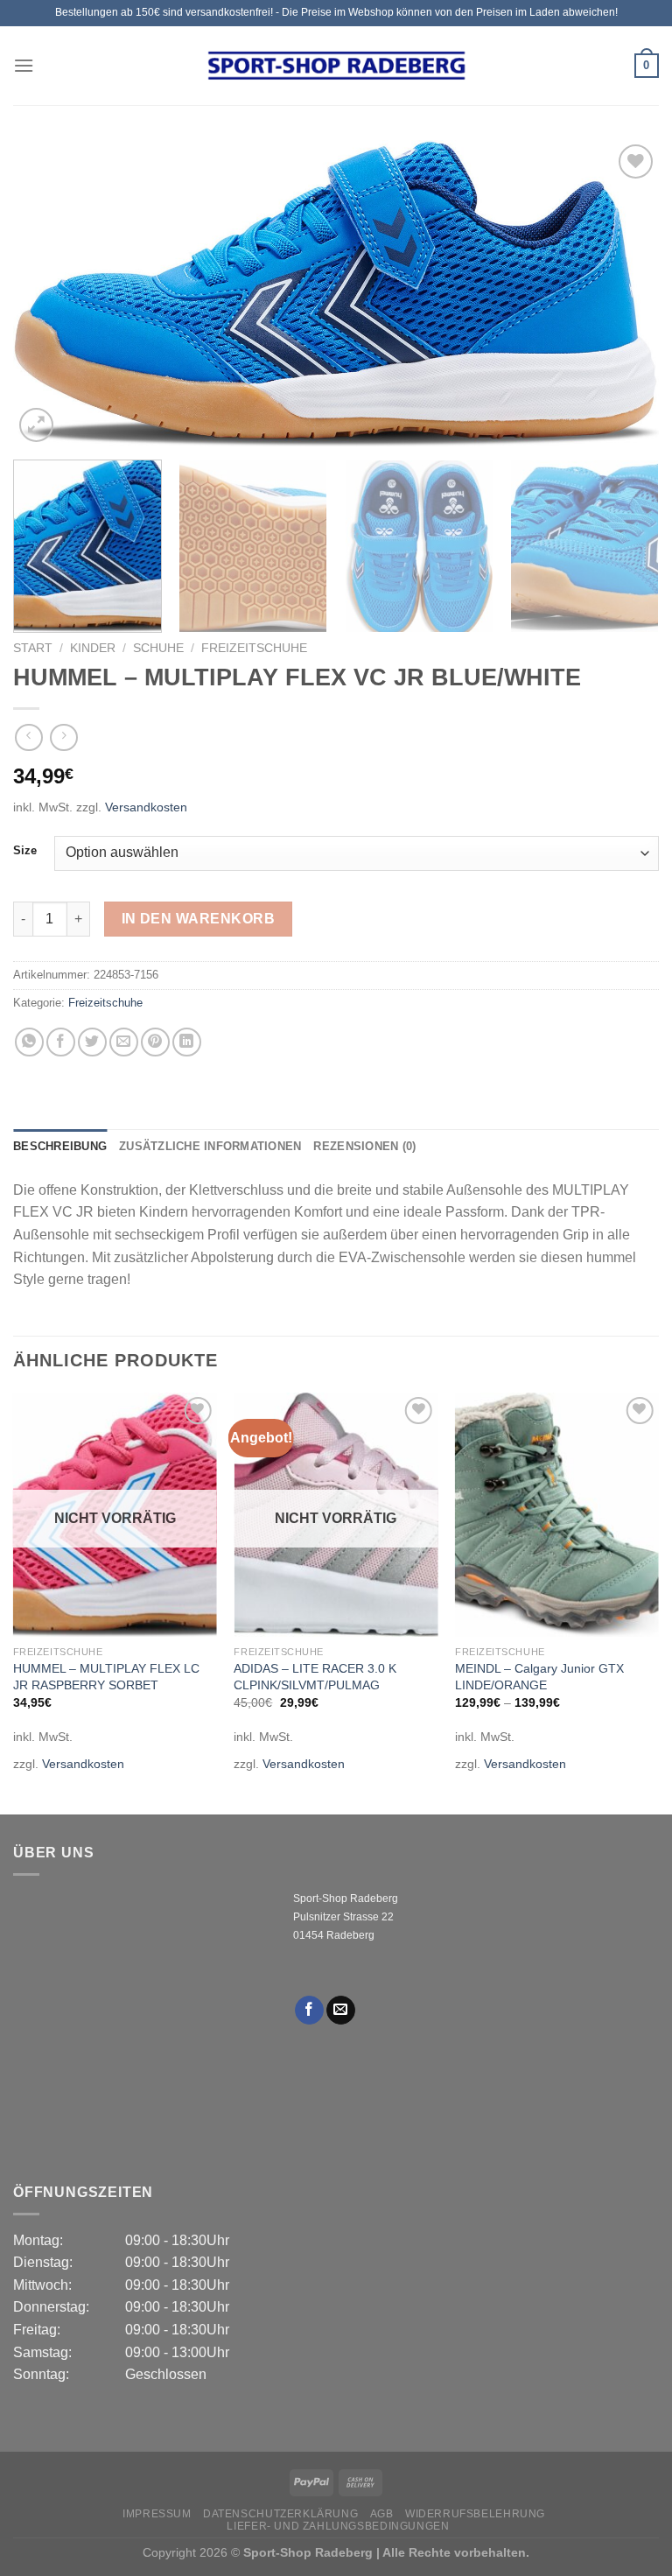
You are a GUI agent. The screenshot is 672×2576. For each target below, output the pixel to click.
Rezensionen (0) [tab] (364, 1146)
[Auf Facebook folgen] (309, 2011)
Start (33, 648)
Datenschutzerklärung (280, 2514)
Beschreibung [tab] (60, 1146)
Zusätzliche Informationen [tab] (210, 1146)
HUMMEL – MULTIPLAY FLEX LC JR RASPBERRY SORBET (106, 1677)
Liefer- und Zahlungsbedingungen (338, 2526)
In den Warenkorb (198, 919)
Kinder (93, 648)
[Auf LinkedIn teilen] (187, 1042)
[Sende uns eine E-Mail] (341, 2011)
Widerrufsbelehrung (475, 2514)
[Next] (624, 293)
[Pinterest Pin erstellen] (155, 1042)
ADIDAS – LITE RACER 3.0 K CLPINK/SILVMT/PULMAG (315, 1677)
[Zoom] (36, 425)
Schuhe (158, 648)
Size (25, 851)
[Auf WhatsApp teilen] (29, 1042)
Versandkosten (146, 807)
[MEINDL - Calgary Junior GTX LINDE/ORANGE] (557, 1515)
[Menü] (24, 65)
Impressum (157, 2514)
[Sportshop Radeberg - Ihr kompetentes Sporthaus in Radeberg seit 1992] (336, 66)
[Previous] (48, 293)
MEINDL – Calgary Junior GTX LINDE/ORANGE (539, 1677)
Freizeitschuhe (254, 648)
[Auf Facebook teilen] (61, 1042)
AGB (382, 2514)
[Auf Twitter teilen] (92, 1042)
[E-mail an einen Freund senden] (124, 1042)
